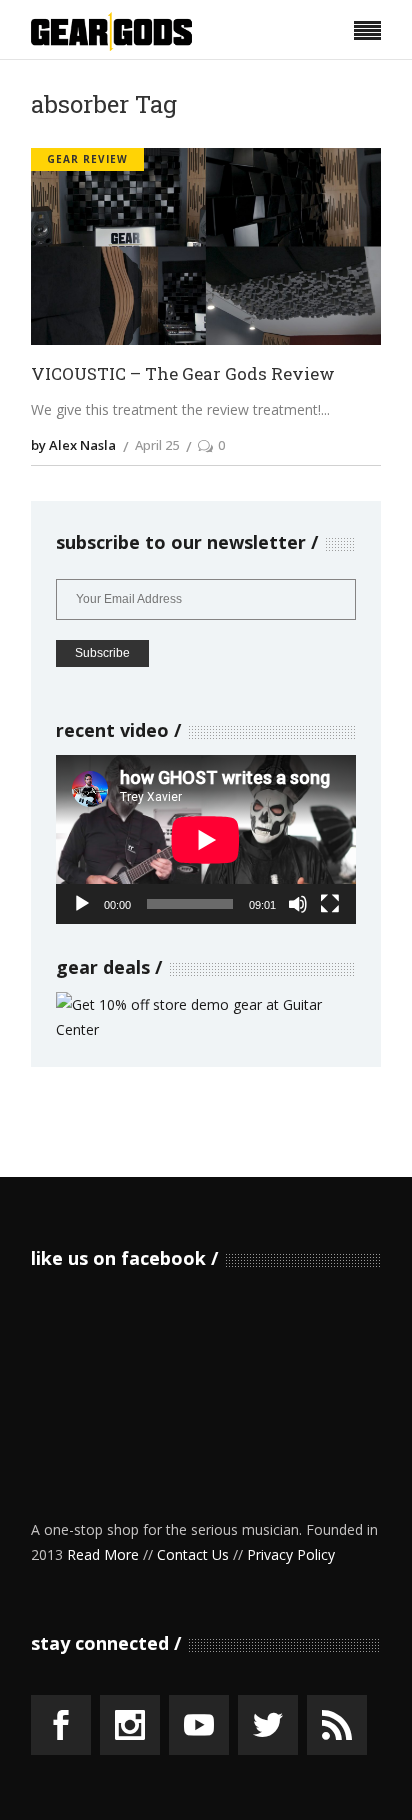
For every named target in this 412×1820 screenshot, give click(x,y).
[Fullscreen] (330, 904)
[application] (206, 839)
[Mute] (298, 904)
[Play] (82, 904)
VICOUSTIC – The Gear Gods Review (183, 374)
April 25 (157, 445)
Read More (103, 1554)
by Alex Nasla (73, 445)
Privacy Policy (291, 1554)
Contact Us (193, 1554)
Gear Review (87, 159)
